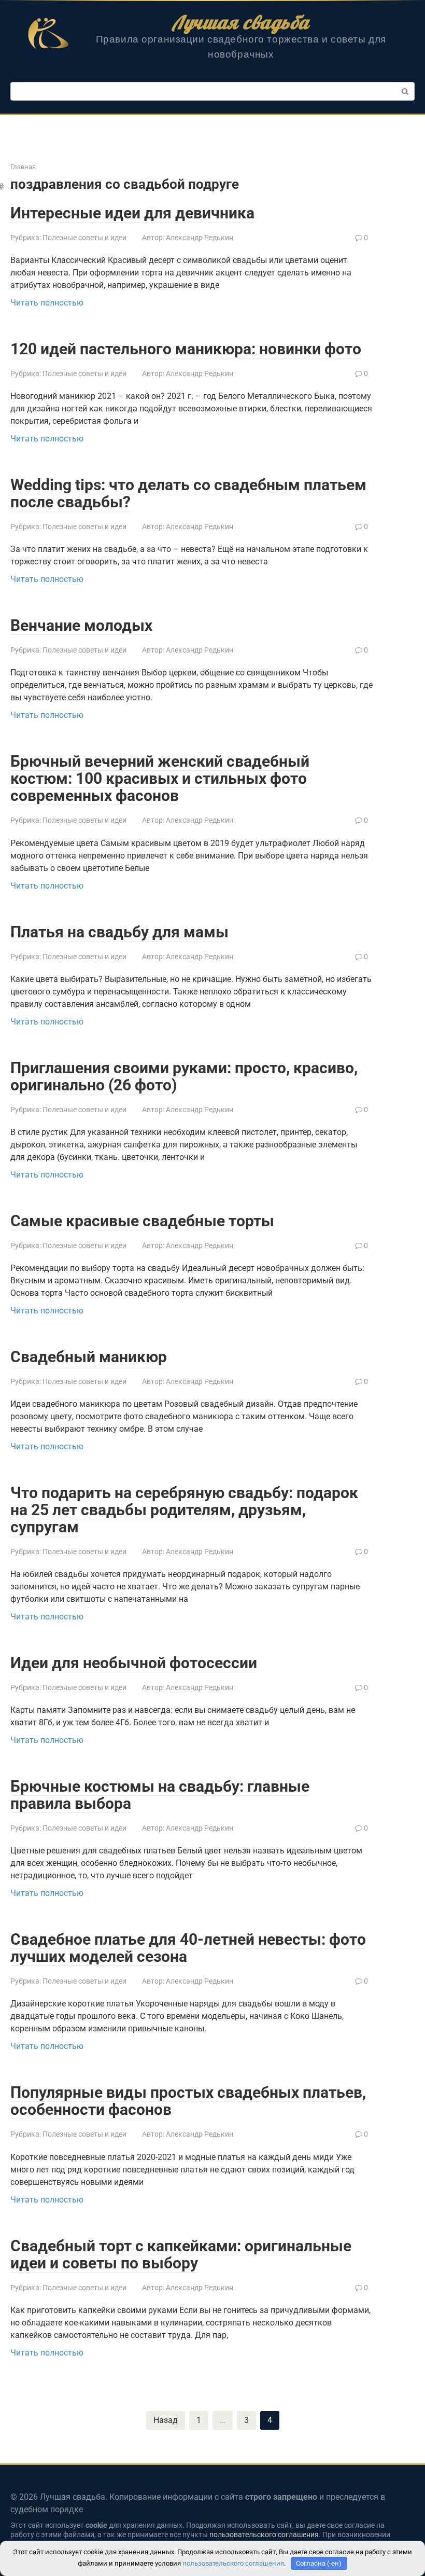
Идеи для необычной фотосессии (134, 1663)
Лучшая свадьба (241, 22)
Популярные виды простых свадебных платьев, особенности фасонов (188, 2101)
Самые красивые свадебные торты (142, 1221)
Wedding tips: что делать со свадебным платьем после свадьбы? (188, 493)
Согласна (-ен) (319, 2563)
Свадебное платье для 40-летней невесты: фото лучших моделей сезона (188, 1948)
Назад (166, 2420)
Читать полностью (47, 303)
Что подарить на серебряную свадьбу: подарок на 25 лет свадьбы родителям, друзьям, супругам (184, 1510)
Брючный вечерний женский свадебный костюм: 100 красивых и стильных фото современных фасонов (160, 778)
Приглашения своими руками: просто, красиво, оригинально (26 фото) (184, 1076)
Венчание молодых (81, 625)
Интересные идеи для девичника (132, 213)
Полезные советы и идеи (84, 238)
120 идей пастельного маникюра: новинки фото (186, 349)
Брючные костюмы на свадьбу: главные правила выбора (160, 1795)
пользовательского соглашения (264, 2535)
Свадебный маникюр (89, 1357)
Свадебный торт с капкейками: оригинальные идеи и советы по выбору (181, 2254)
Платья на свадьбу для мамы (119, 932)
